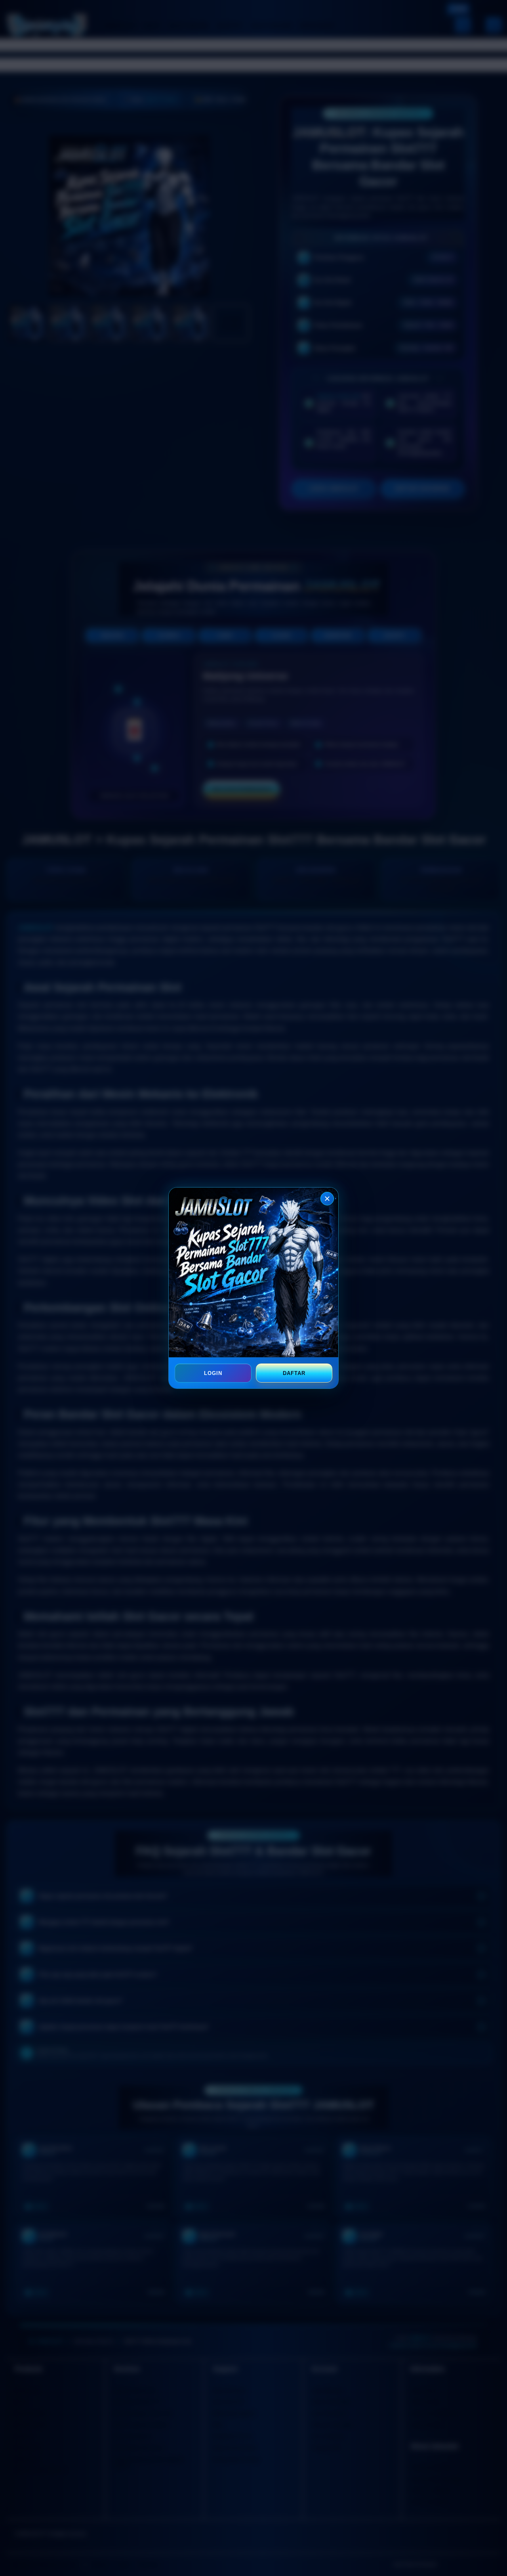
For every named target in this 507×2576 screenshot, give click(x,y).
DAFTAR (294, 1373)
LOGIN (213, 1373)
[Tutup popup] (327, 1199)
